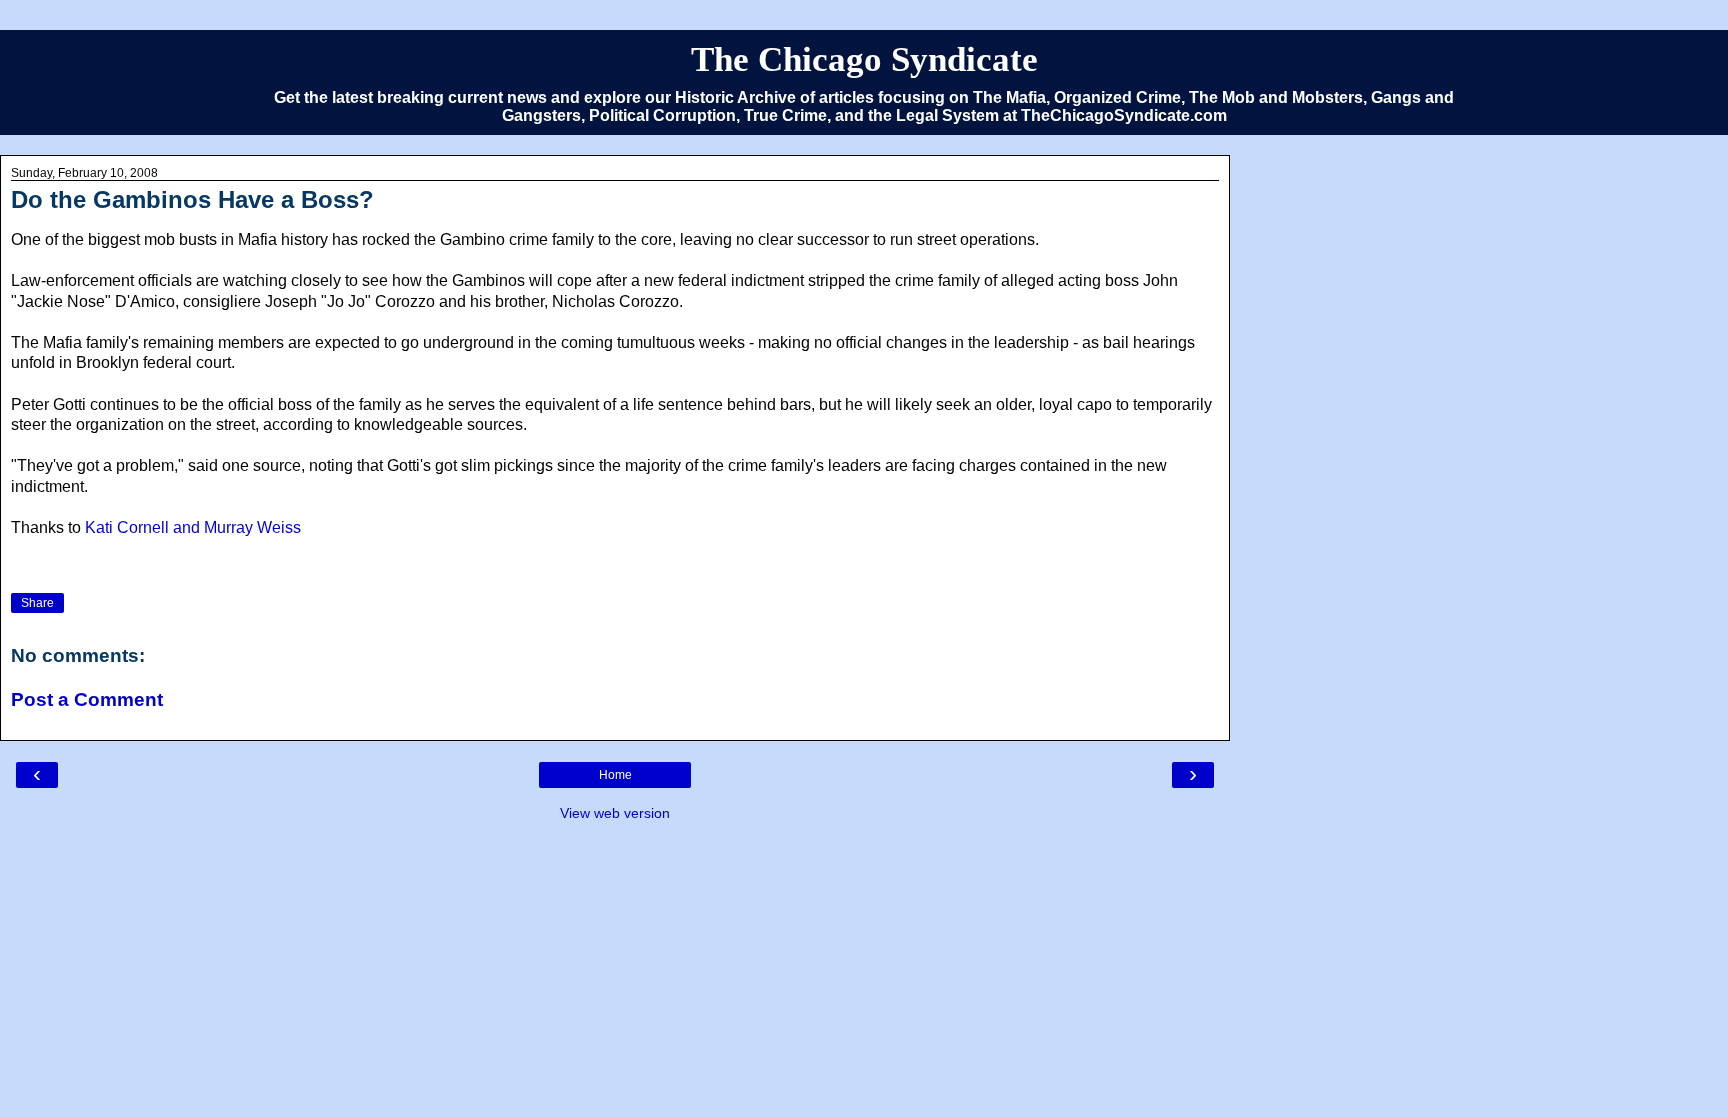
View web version (615, 813)
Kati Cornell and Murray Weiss (193, 527)
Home (615, 775)
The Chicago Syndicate (864, 59)
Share (37, 603)
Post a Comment (87, 699)
